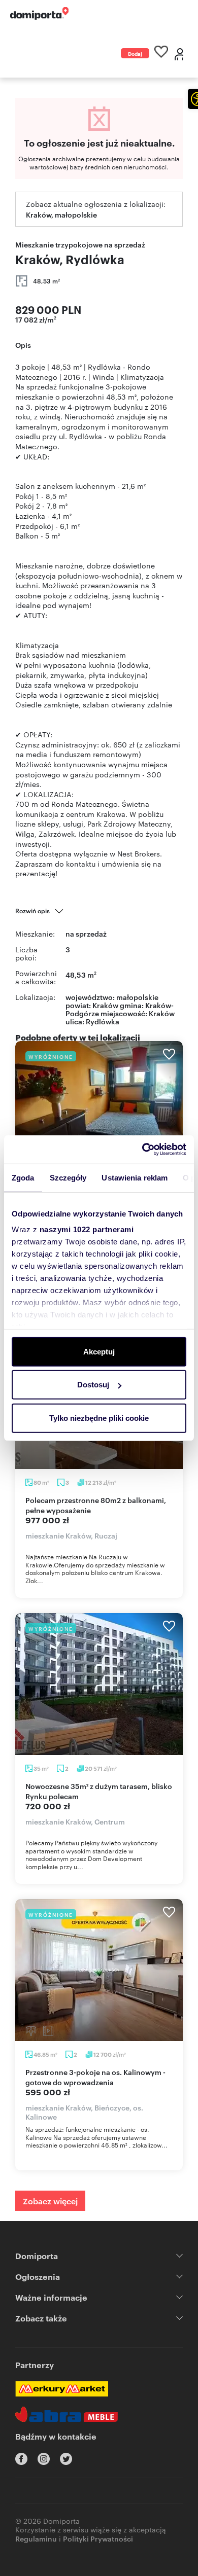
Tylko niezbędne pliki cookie (99, 1418)
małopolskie (137, 997)
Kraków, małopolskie (61, 214)
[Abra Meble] (67, 2414)
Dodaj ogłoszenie (135, 54)
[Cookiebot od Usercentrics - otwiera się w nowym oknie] (142, 1150)
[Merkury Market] (62, 2389)
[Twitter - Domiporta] (66, 2459)
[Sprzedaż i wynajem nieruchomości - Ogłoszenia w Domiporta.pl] (39, 13)
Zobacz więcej (50, 2201)
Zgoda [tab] (23, 1177)
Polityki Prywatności (98, 2538)
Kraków (162, 1013)
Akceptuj (99, 1351)
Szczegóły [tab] (68, 1177)
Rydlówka (103, 1021)
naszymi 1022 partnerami (87, 1229)
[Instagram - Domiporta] (44, 2459)
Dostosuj (93, 1385)
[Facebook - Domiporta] (21, 2459)
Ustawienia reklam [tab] (135, 1177)
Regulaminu (36, 2538)
